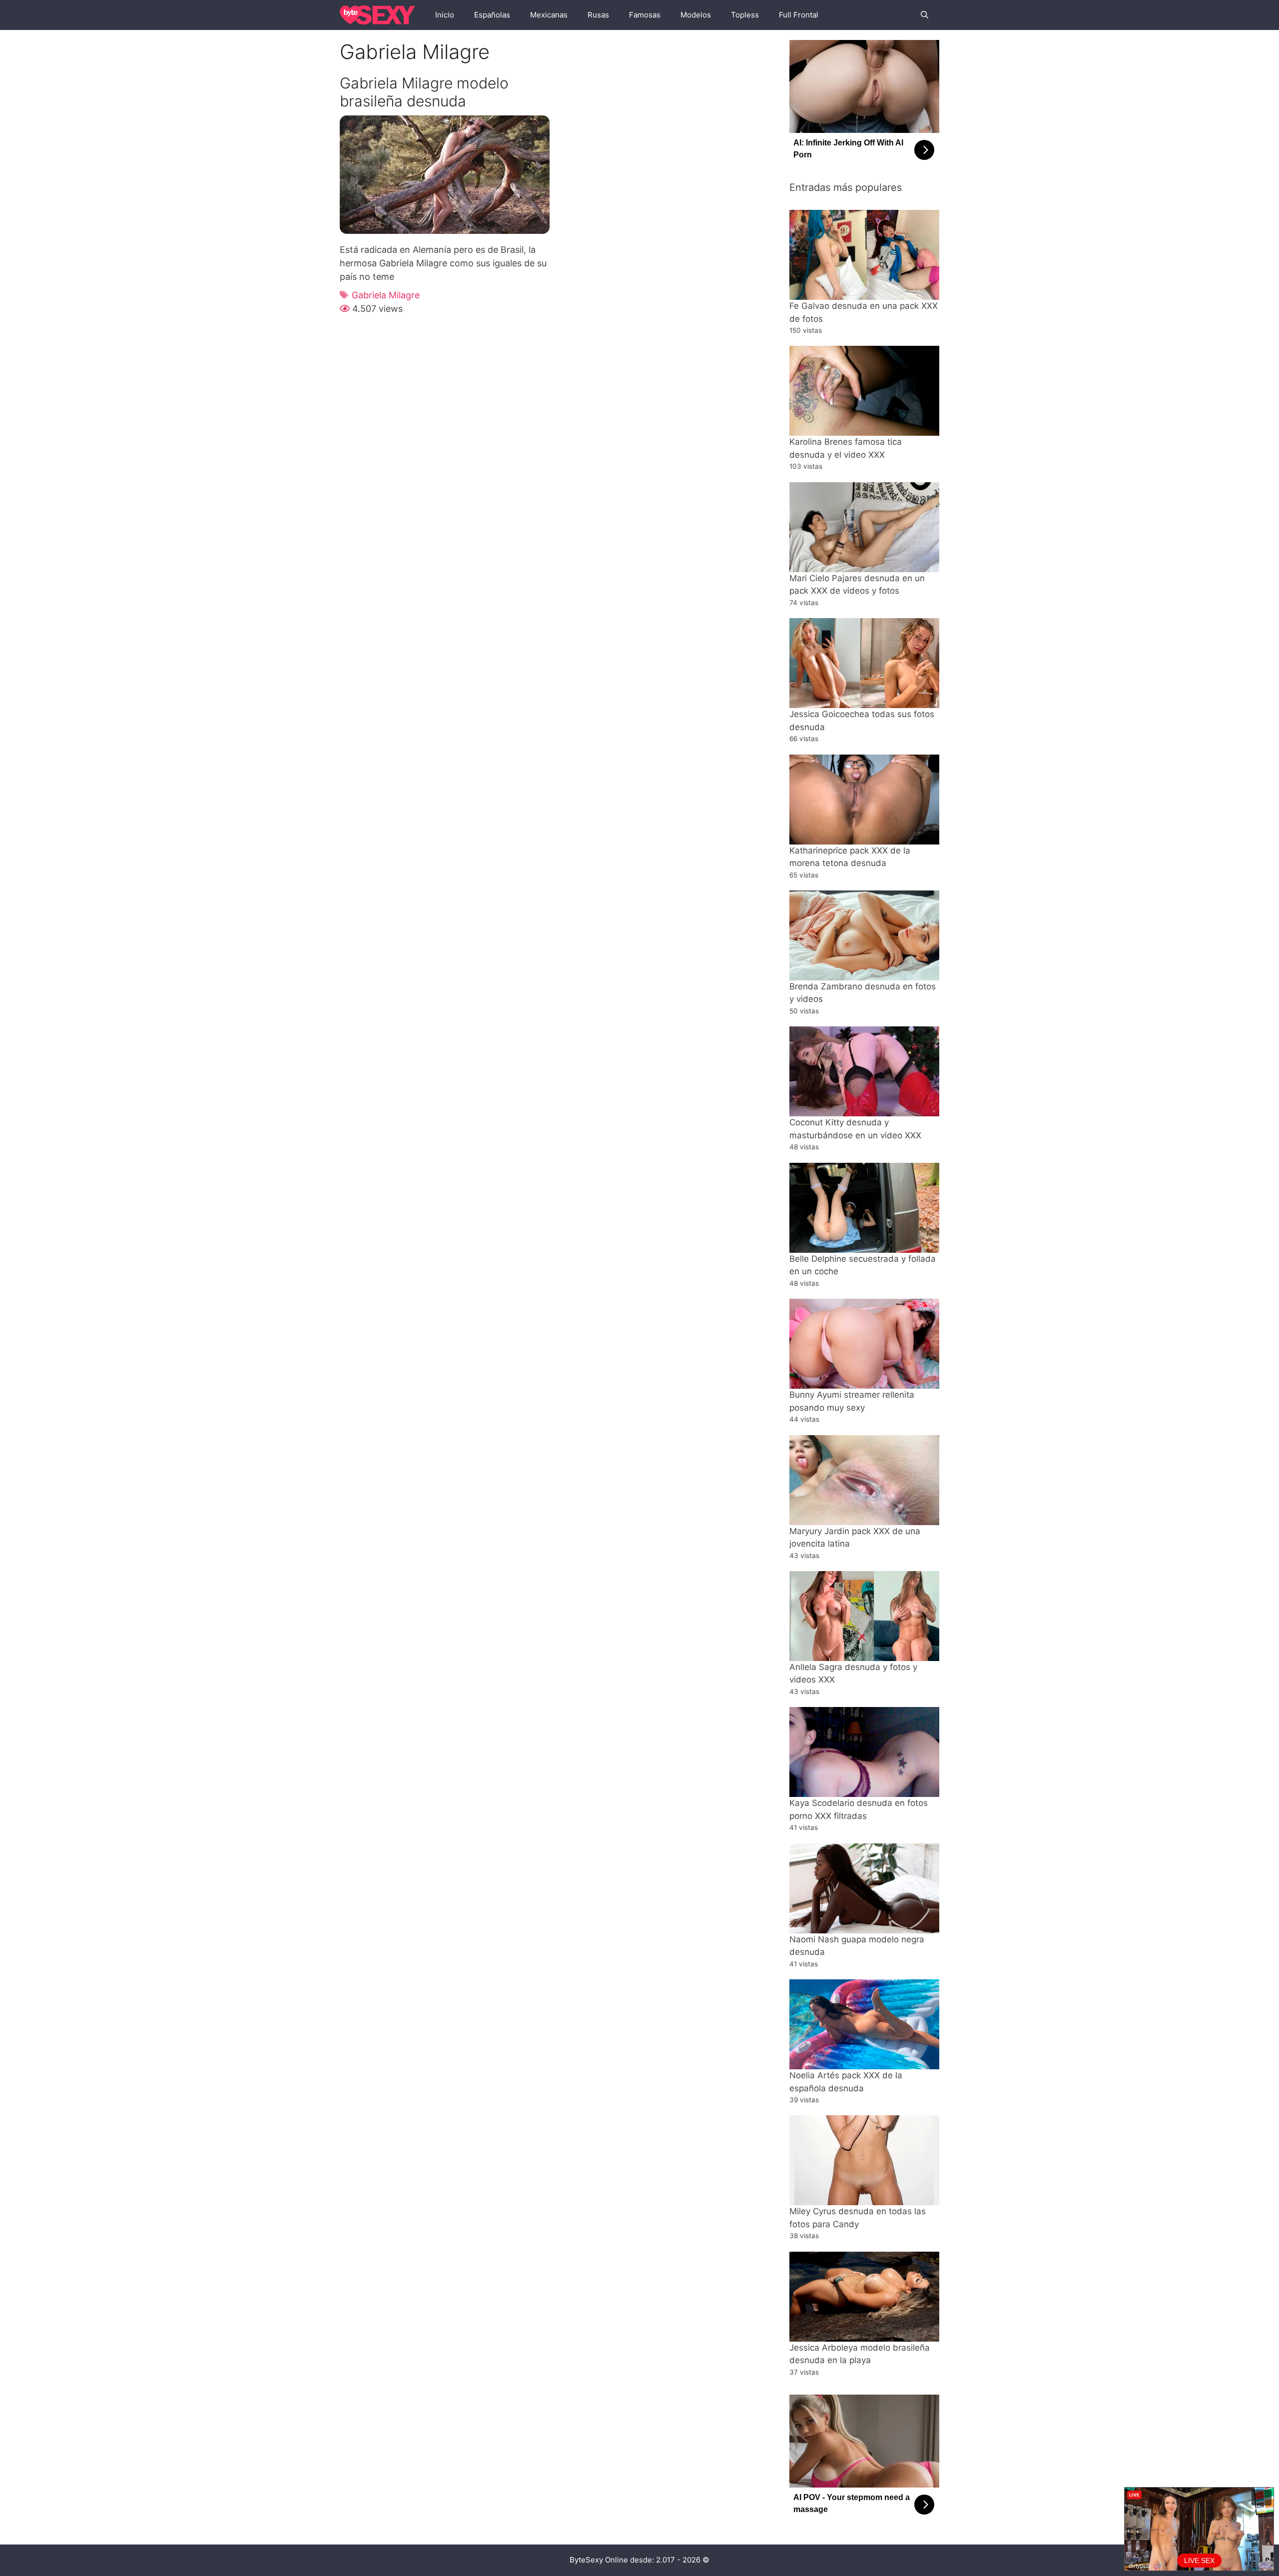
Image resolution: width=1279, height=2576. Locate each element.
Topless (745, 15)
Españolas (492, 15)
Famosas (645, 15)
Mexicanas (549, 15)
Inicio (445, 15)
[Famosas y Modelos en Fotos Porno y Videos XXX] (380, 15)
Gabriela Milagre (386, 295)
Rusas (598, 15)
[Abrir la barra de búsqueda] (925, 15)
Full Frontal (799, 15)
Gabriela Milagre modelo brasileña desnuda (424, 92)
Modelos (696, 15)
